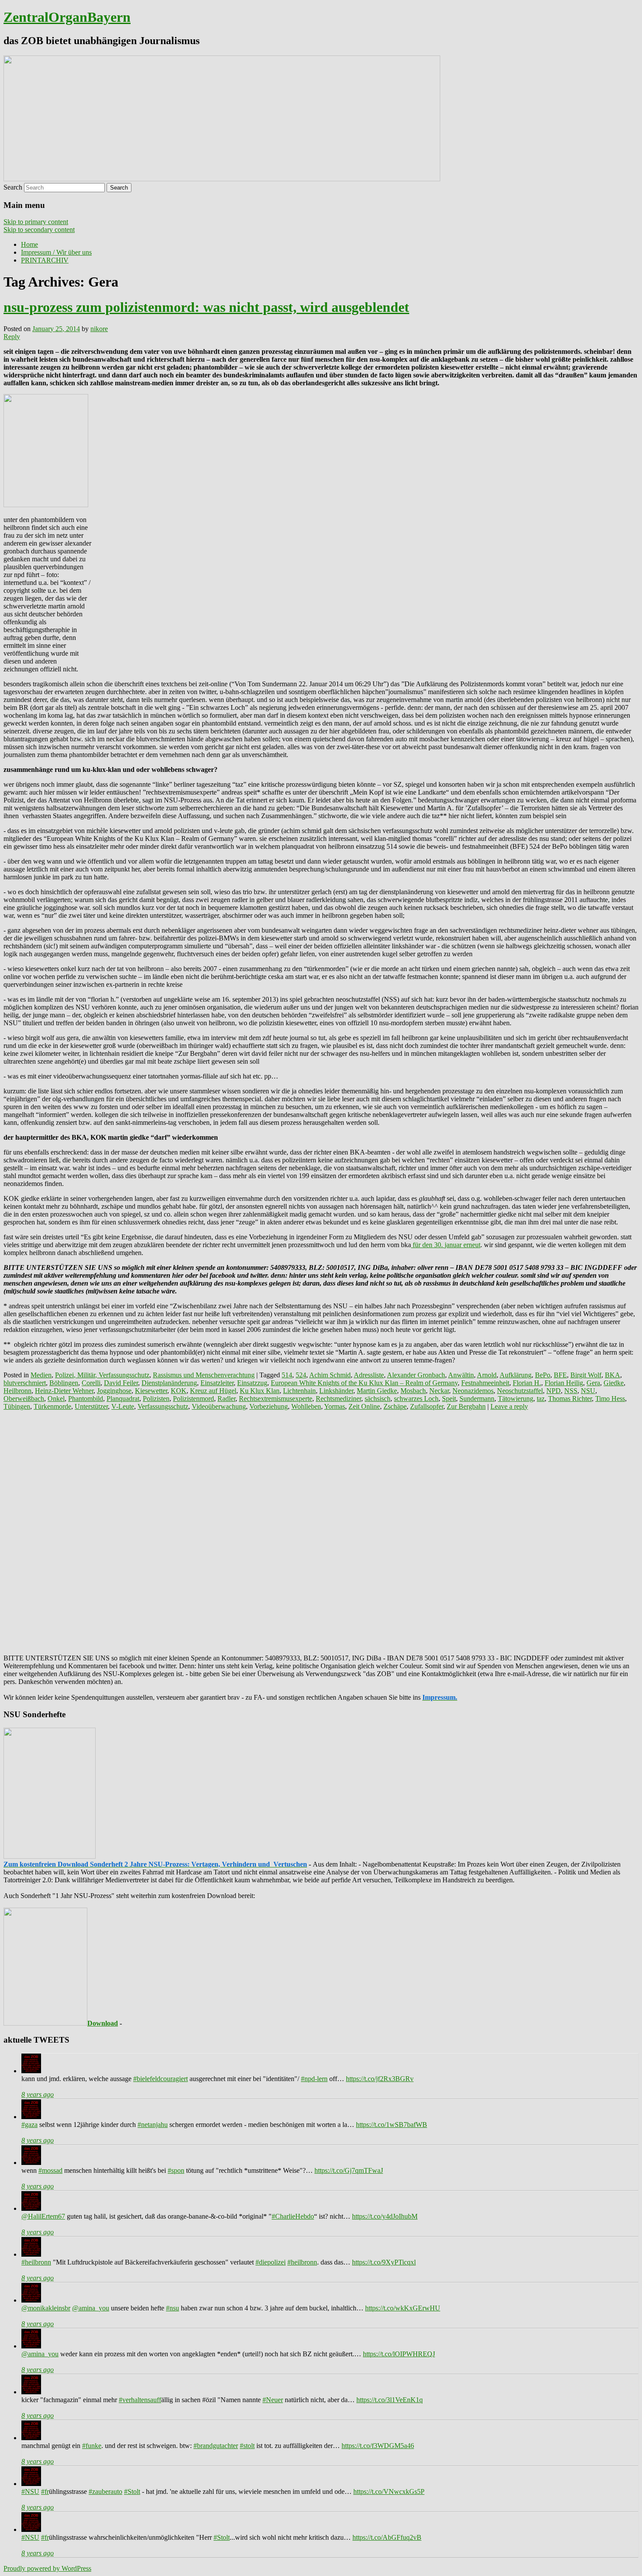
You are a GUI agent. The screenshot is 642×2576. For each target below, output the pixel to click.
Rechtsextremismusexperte (276, 1399)
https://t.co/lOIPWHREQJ (399, 2354)
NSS (571, 1391)
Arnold (487, 1375)
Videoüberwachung (219, 1406)
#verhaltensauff (140, 2400)
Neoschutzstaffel (520, 1391)
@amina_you (91, 2308)
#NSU (30, 2491)
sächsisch (378, 1399)
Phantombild (86, 1399)
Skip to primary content (36, 222)
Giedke (614, 1383)
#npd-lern (314, 2079)
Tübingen (17, 1406)
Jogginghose (114, 1391)
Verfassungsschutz (163, 1406)
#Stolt (132, 2491)
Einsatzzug (252, 1383)
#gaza (29, 2125)
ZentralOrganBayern (67, 17)
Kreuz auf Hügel (213, 1391)
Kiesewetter (151, 1391)
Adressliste (369, 1375)
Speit (449, 1399)
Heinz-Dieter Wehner (64, 1391)
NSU (588, 1391)
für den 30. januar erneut (446, 1245)
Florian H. (527, 1383)
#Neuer (273, 2400)
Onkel (56, 1399)
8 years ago (38, 2094)
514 (287, 1375)
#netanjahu (153, 2125)
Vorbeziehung (269, 1406)
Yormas (335, 1406)
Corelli (91, 1383)
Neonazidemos (473, 1391)
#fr (45, 2491)
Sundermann (477, 1399)
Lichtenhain (299, 1391)
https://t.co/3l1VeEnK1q (390, 2400)
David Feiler (121, 1383)
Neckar (439, 1391)
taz (541, 1399)
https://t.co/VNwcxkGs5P (389, 2491)
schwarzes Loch (416, 1399)
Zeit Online (364, 1406)
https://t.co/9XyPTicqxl (384, 2262)
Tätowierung (516, 1399)
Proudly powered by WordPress (47, 2568)
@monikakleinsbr (46, 2308)
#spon (176, 2170)
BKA (613, 1375)
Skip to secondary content (39, 230)
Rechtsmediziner (338, 1399)
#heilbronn (36, 2262)
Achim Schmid (330, 1375)
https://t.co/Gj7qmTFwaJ (349, 2170)
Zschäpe (395, 1406)
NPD (554, 1391)
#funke (92, 2446)
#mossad (50, 2170)
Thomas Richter (570, 1399)
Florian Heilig (564, 1383)
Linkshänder (336, 1391)
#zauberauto (105, 2491)
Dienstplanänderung (169, 1383)
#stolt (247, 2446)
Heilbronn (17, 1391)
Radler (226, 1399)
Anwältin (461, 1375)
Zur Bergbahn (466, 1406)
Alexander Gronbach (416, 1375)
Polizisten (156, 1399)
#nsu (173, 2308)
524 (301, 1375)
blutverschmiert (25, 1383)
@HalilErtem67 (43, 2216)
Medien (41, 1375)
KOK (179, 1391)
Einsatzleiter (217, 1383)
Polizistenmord (193, 1399)
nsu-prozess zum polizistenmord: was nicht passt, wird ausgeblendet (206, 307)
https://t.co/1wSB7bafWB (392, 2125)
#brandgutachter (216, 2446)
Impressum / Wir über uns (56, 252)
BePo (543, 1375)
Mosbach (413, 1391)
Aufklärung (516, 1375)
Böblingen (64, 1383)
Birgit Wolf (586, 1375)
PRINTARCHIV (45, 260)
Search (13, 187)
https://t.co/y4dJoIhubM (385, 2216)
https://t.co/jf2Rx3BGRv (380, 2079)
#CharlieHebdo (293, 2216)
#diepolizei (271, 2262)
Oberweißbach (24, 1399)
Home (29, 244)
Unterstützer (91, 1406)
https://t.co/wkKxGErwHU (403, 2308)
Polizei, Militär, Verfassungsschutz (102, 1375)
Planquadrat (123, 1399)
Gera (593, 1383)
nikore (99, 329)
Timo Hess (610, 1399)
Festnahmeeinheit (485, 1383)
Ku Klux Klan (260, 1391)
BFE (560, 1375)
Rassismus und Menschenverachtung (204, 1375)
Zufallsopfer (427, 1406)
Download (103, 2023)
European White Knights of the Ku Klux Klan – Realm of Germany (364, 1383)
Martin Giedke (377, 1391)
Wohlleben (306, 1406)
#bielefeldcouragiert (160, 2079)
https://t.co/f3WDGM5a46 (378, 2446)
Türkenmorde (52, 1406)
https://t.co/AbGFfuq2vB (387, 2537)
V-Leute (123, 1406)
